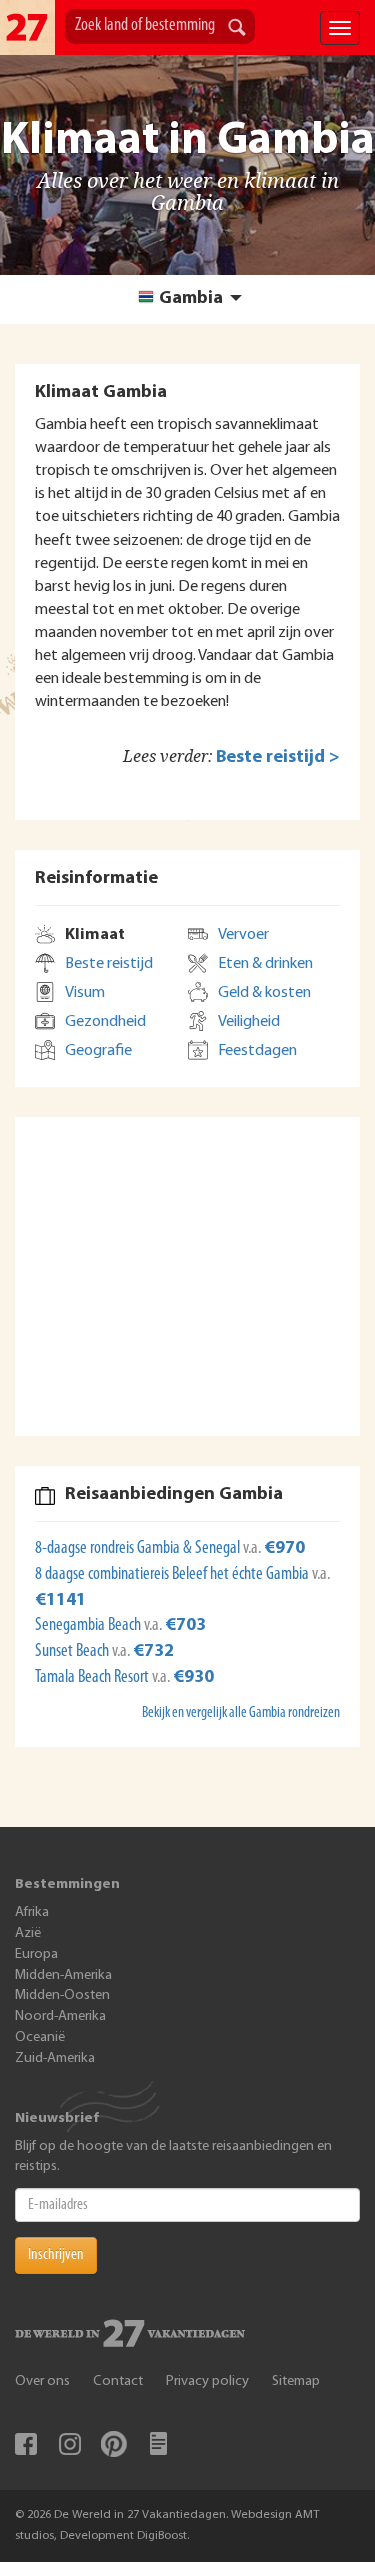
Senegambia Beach (89, 1626)
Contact (118, 2381)
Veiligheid (249, 1022)
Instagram (70, 2444)
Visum (85, 993)
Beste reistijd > (278, 757)
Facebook (26, 2444)
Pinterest (114, 2444)
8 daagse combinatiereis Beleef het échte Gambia (173, 1575)
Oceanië (40, 2037)
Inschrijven (56, 2255)
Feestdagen (257, 1051)
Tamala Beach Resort (93, 1678)
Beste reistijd (109, 964)
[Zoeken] (237, 29)
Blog (158, 2444)
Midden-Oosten (62, 1995)
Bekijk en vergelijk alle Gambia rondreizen (241, 1713)
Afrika (32, 1912)
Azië (28, 1933)
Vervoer (243, 935)
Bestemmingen (67, 1884)
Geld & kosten (264, 993)
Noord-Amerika (60, 2016)
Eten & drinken (265, 964)
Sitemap (296, 2381)
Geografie (98, 1051)
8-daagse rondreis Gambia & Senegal (139, 1549)
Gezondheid (105, 1022)
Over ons (42, 2381)
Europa (36, 1954)
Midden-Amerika (63, 1975)
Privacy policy (207, 2381)
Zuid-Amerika (55, 2058)
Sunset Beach (73, 1652)
